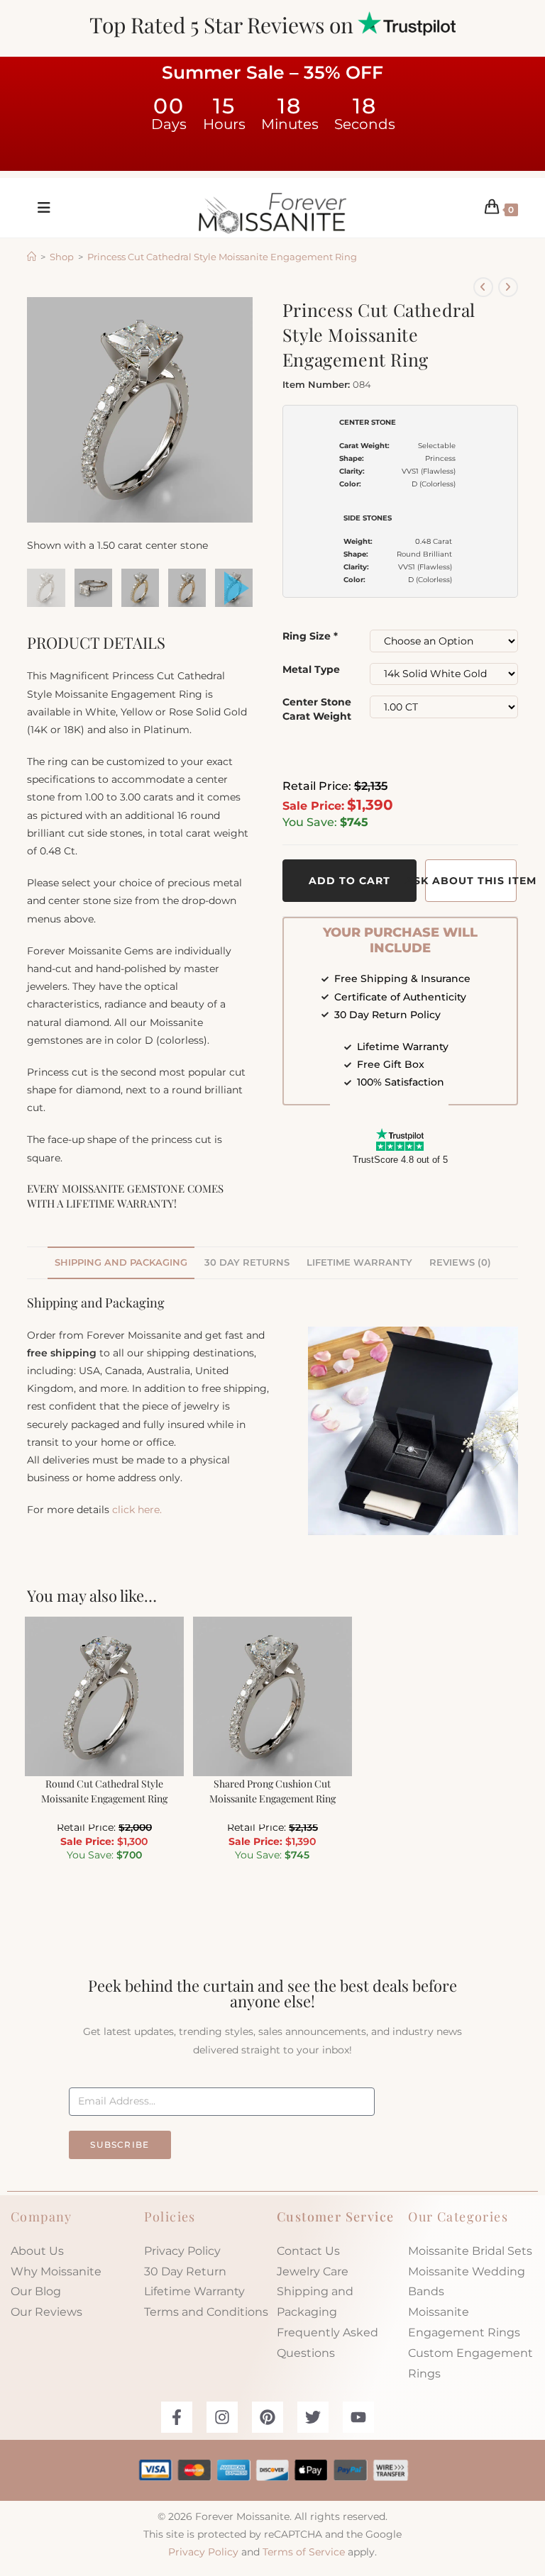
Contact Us (308, 2251)
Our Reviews (46, 2312)
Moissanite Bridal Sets (470, 2251)
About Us (37, 2251)
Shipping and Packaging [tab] (121, 1262)
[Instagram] (222, 2417)
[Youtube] (358, 2417)
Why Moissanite (56, 2271)
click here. (137, 1510)
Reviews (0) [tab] (460, 1262)
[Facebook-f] (177, 2417)
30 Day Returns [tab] (247, 1262)
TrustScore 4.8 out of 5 (400, 1160)
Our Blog (36, 2291)
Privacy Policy (182, 2251)
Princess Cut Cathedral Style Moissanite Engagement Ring (222, 257)
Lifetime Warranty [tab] (359, 1262)
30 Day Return (185, 2271)
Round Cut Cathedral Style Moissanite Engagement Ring (104, 1791)
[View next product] (508, 287)
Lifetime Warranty (194, 2291)
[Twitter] (313, 2417)
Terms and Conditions (206, 2312)
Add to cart (349, 881)
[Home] (32, 257)
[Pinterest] (268, 2417)
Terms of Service (304, 2552)
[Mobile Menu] (39, 208)
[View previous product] (483, 287)
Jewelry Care (313, 2271)
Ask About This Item (471, 881)
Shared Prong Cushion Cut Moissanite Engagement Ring (272, 1791)
